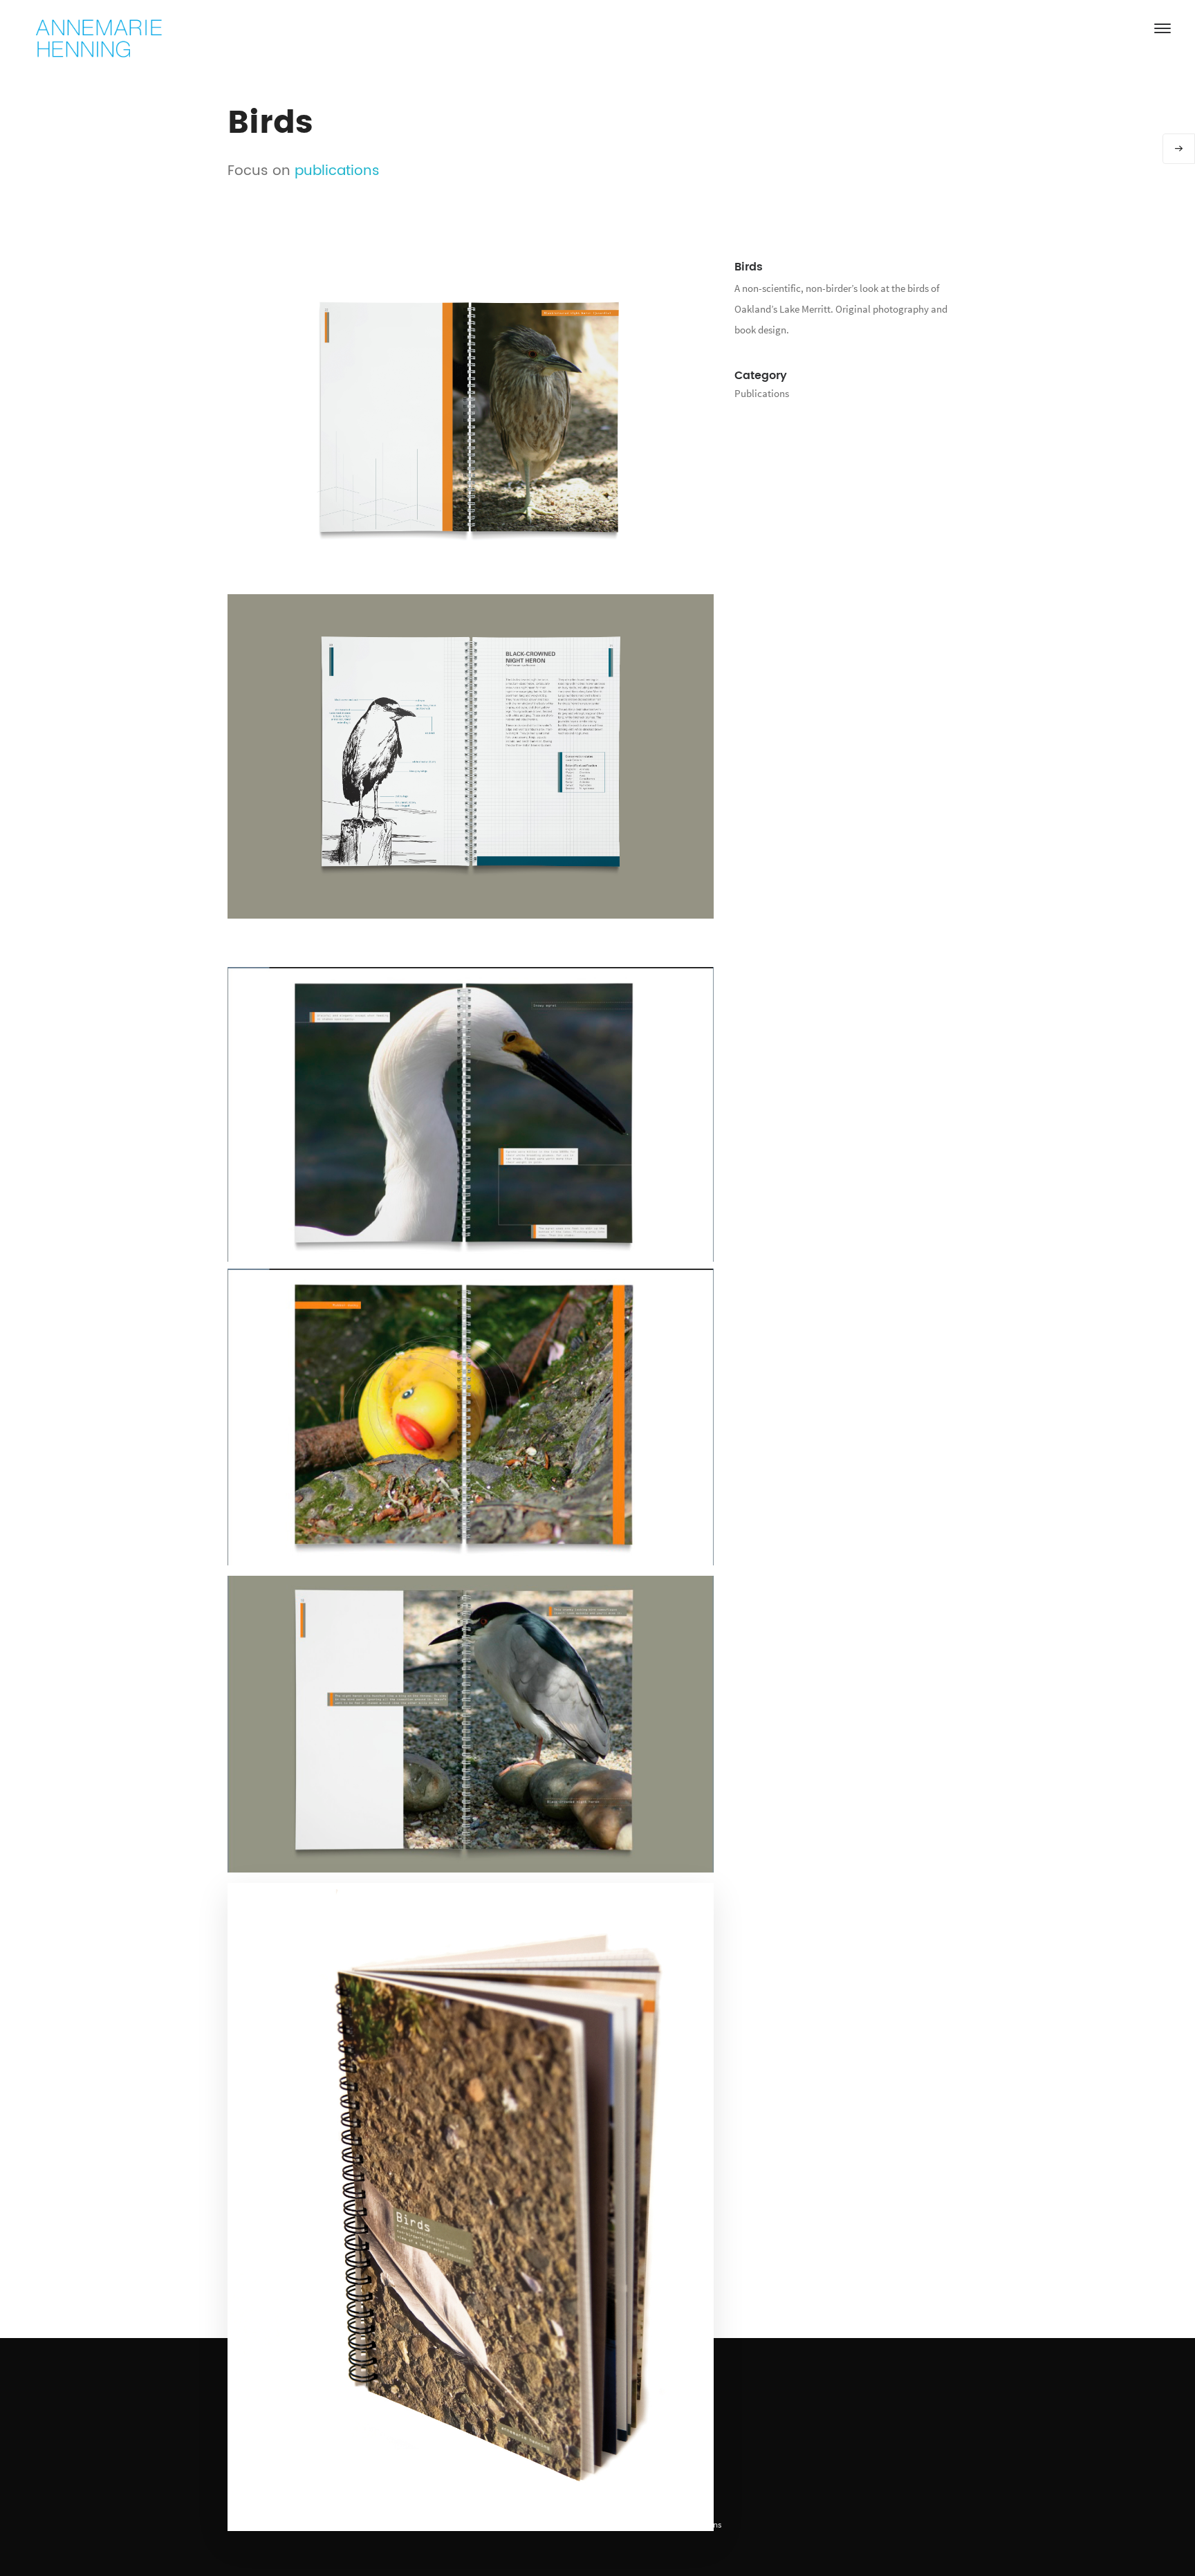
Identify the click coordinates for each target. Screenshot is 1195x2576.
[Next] (1179, 149)
